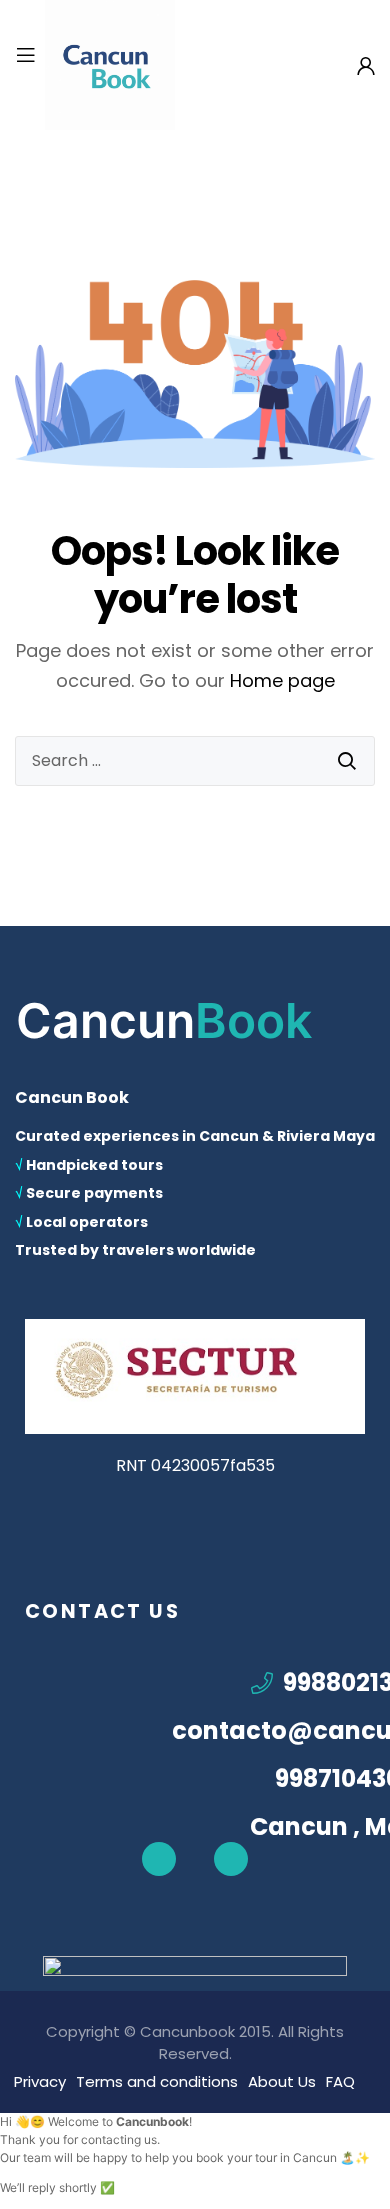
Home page (282, 680)
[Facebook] (159, 1859)
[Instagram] (231, 1859)
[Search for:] (195, 761)
